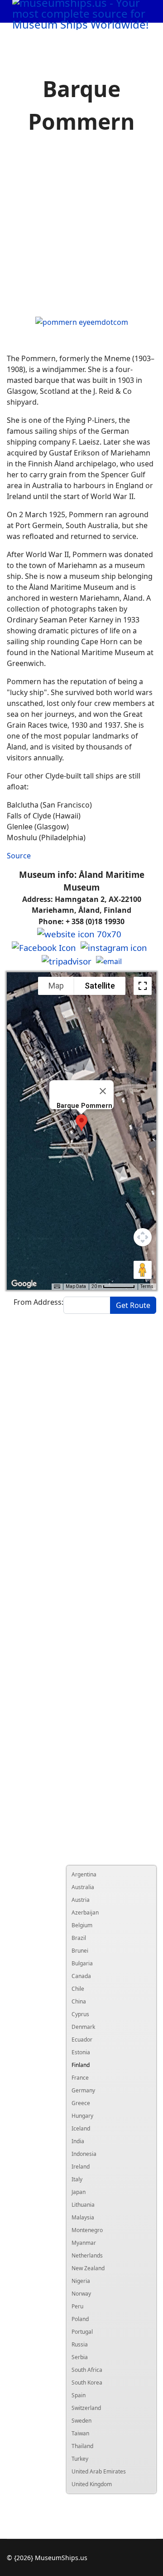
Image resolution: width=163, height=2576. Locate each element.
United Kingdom (92, 2484)
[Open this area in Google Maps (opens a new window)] (24, 1284)
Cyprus (80, 2014)
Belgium (82, 1925)
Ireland (81, 2167)
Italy (77, 2179)
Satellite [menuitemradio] (100, 986)
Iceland (81, 2128)
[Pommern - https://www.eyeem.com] (82, 321)
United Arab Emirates (99, 2471)
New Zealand (88, 2268)
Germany (83, 2090)
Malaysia (83, 2217)
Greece (81, 2103)
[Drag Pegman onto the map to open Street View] (143, 1270)
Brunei (80, 1951)
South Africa (87, 2370)
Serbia (80, 2357)
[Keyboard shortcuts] (57, 1287)
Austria (81, 1900)
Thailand (82, 2446)
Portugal (82, 2332)
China (79, 2001)
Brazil (79, 1938)
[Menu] (136, 34)
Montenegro (87, 2230)
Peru (77, 2306)
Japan (79, 2192)
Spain (79, 2395)
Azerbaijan (85, 1912)
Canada (81, 1976)
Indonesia (84, 2154)
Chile (78, 1989)
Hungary (82, 2116)
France (80, 2078)
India (78, 2141)
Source (19, 856)
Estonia (81, 2052)
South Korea (87, 2383)
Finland (81, 2065)
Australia (83, 1887)
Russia (80, 2344)
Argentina (84, 1874)
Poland (80, 2319)
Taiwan (80, 2433)
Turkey (80, 2459)
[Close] (103, 1091)
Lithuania (83, 2205)
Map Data (76, 1286)
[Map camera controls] (143, 1237)
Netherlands (87, 2255)
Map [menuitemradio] (56, 986)
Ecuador (82, 2040)
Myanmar (84, 2243)
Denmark (83, 2027)
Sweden (81, 2421)
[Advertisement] (81, 227)
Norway (81, 2294)
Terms (147, 1286)
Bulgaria (82, 1963)
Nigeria (81, 2281)
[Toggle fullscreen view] (143, 986)
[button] (81, 1123)
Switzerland (86, 2408)
